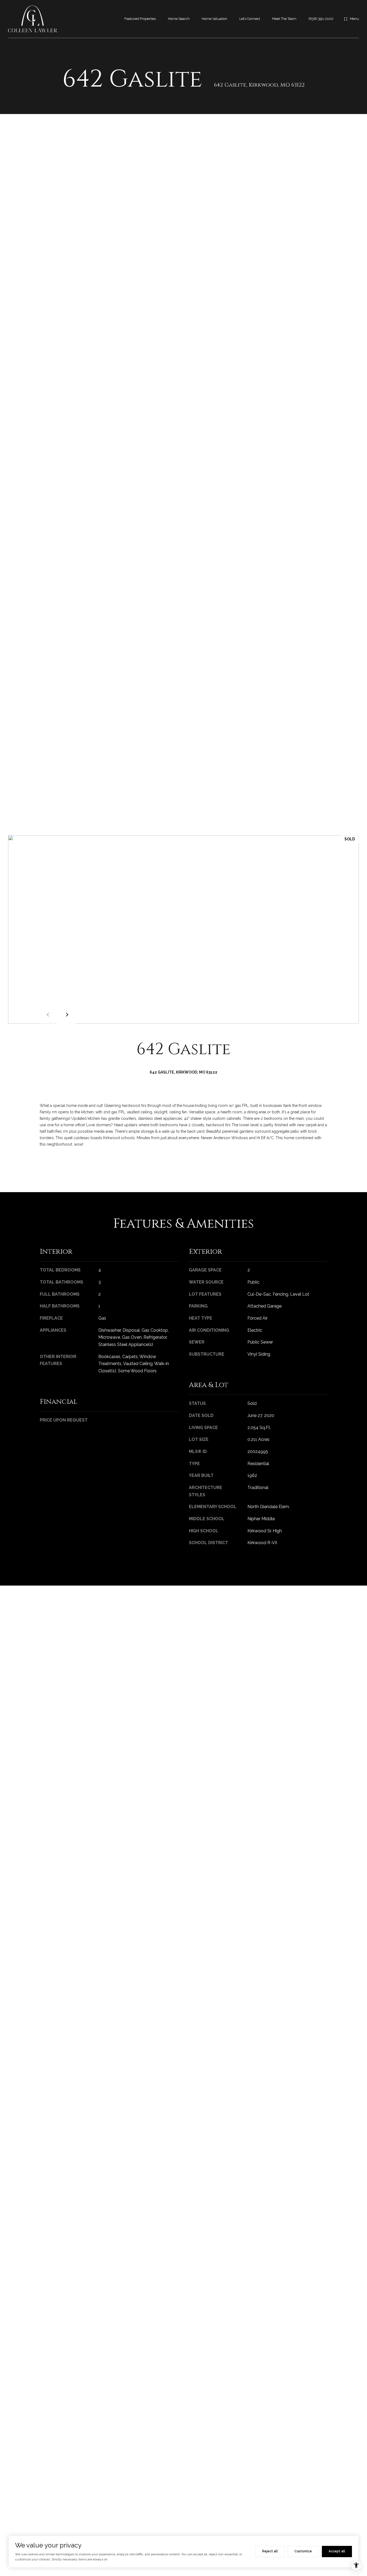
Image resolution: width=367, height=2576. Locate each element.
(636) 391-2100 (321, 19)
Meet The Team (284, 19)
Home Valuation (215, 19)
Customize (303, 2551)
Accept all (337, 2551)
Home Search (179, 19)
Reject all (270, 2551)
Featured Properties (140, 19)
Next (66, 1015)
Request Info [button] (60, 1167)
